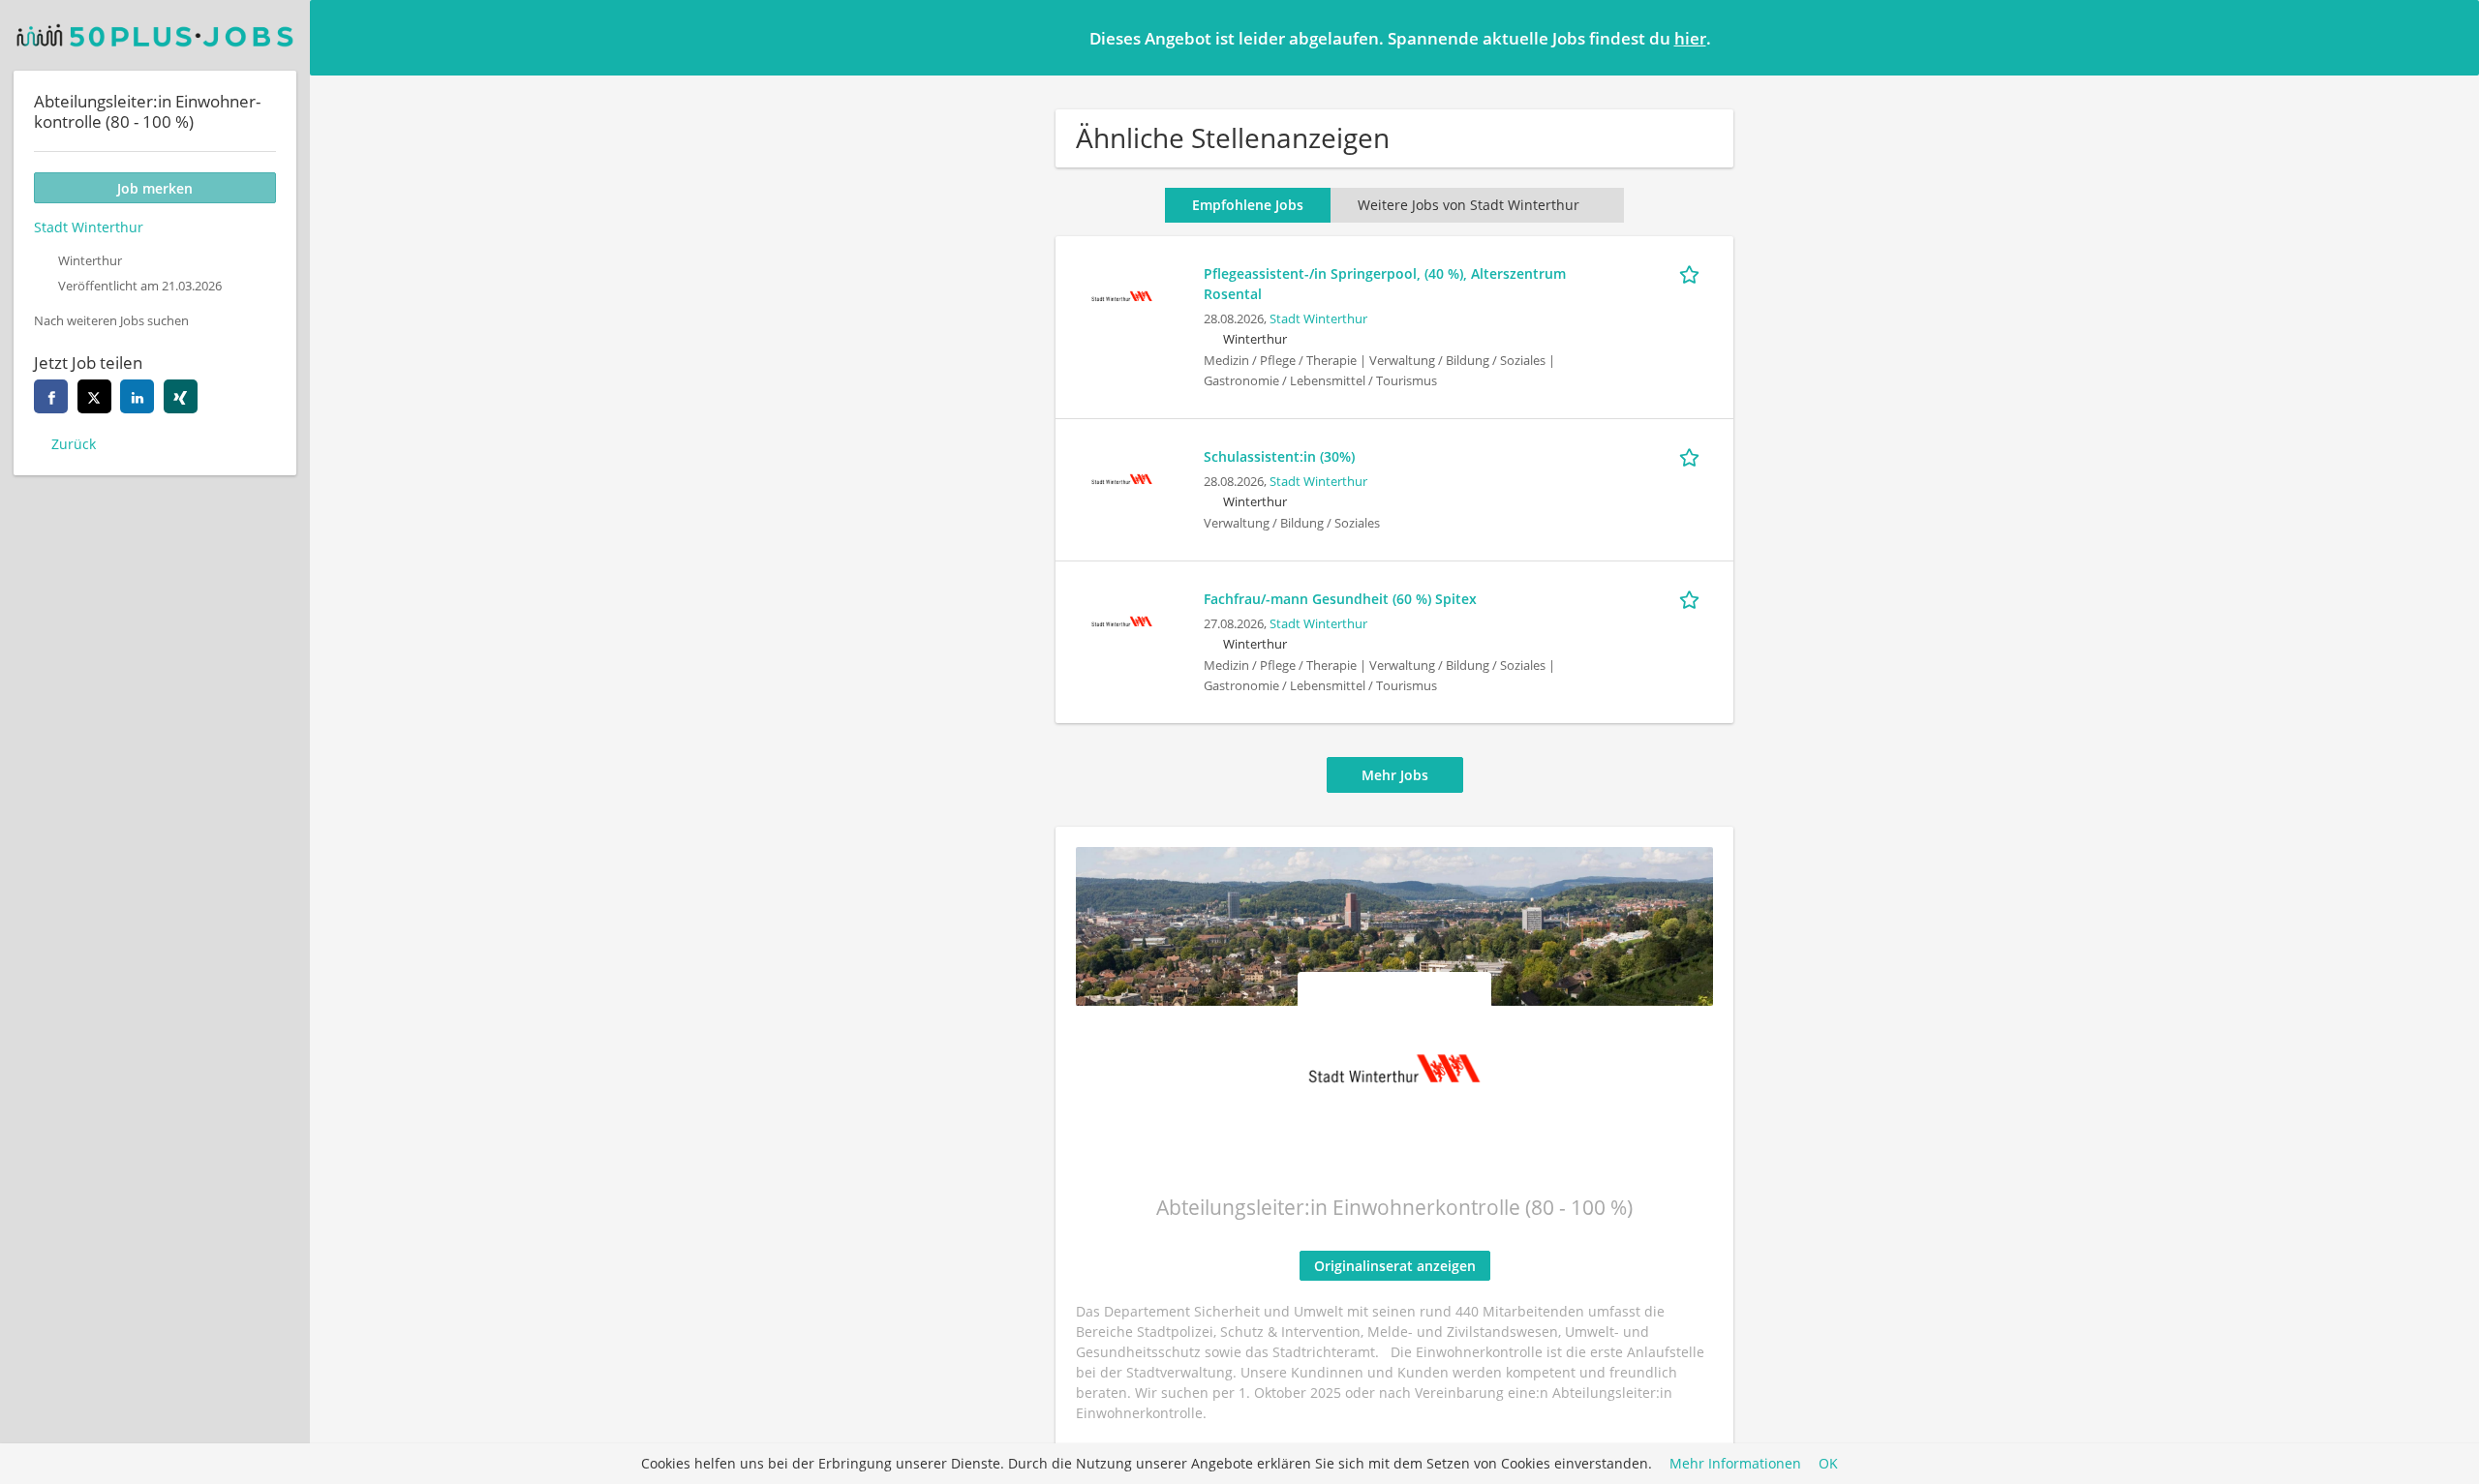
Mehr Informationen (1735, 1464)
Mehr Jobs (1395, 775)
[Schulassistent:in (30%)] (1121, 477)
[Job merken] (1693, 273)
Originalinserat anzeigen (1395, 1266)
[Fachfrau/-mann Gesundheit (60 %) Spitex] (1121, 619)
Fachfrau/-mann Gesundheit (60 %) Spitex (1340, 599)
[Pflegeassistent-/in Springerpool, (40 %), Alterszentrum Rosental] (1121, 294)
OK (1828, 1464)
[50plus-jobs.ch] (155, 35)
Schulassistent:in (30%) (1279, 456)
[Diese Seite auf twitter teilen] (94, 396)
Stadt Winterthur (1318, 319)
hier (1690, 38)
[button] (2449, 37)
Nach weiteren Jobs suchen (111, 321)
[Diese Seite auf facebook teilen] (51, 396)
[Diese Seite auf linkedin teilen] (137, 396)
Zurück (74, 444)
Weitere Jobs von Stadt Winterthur (1469, 205)
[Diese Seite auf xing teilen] (181, 396)
